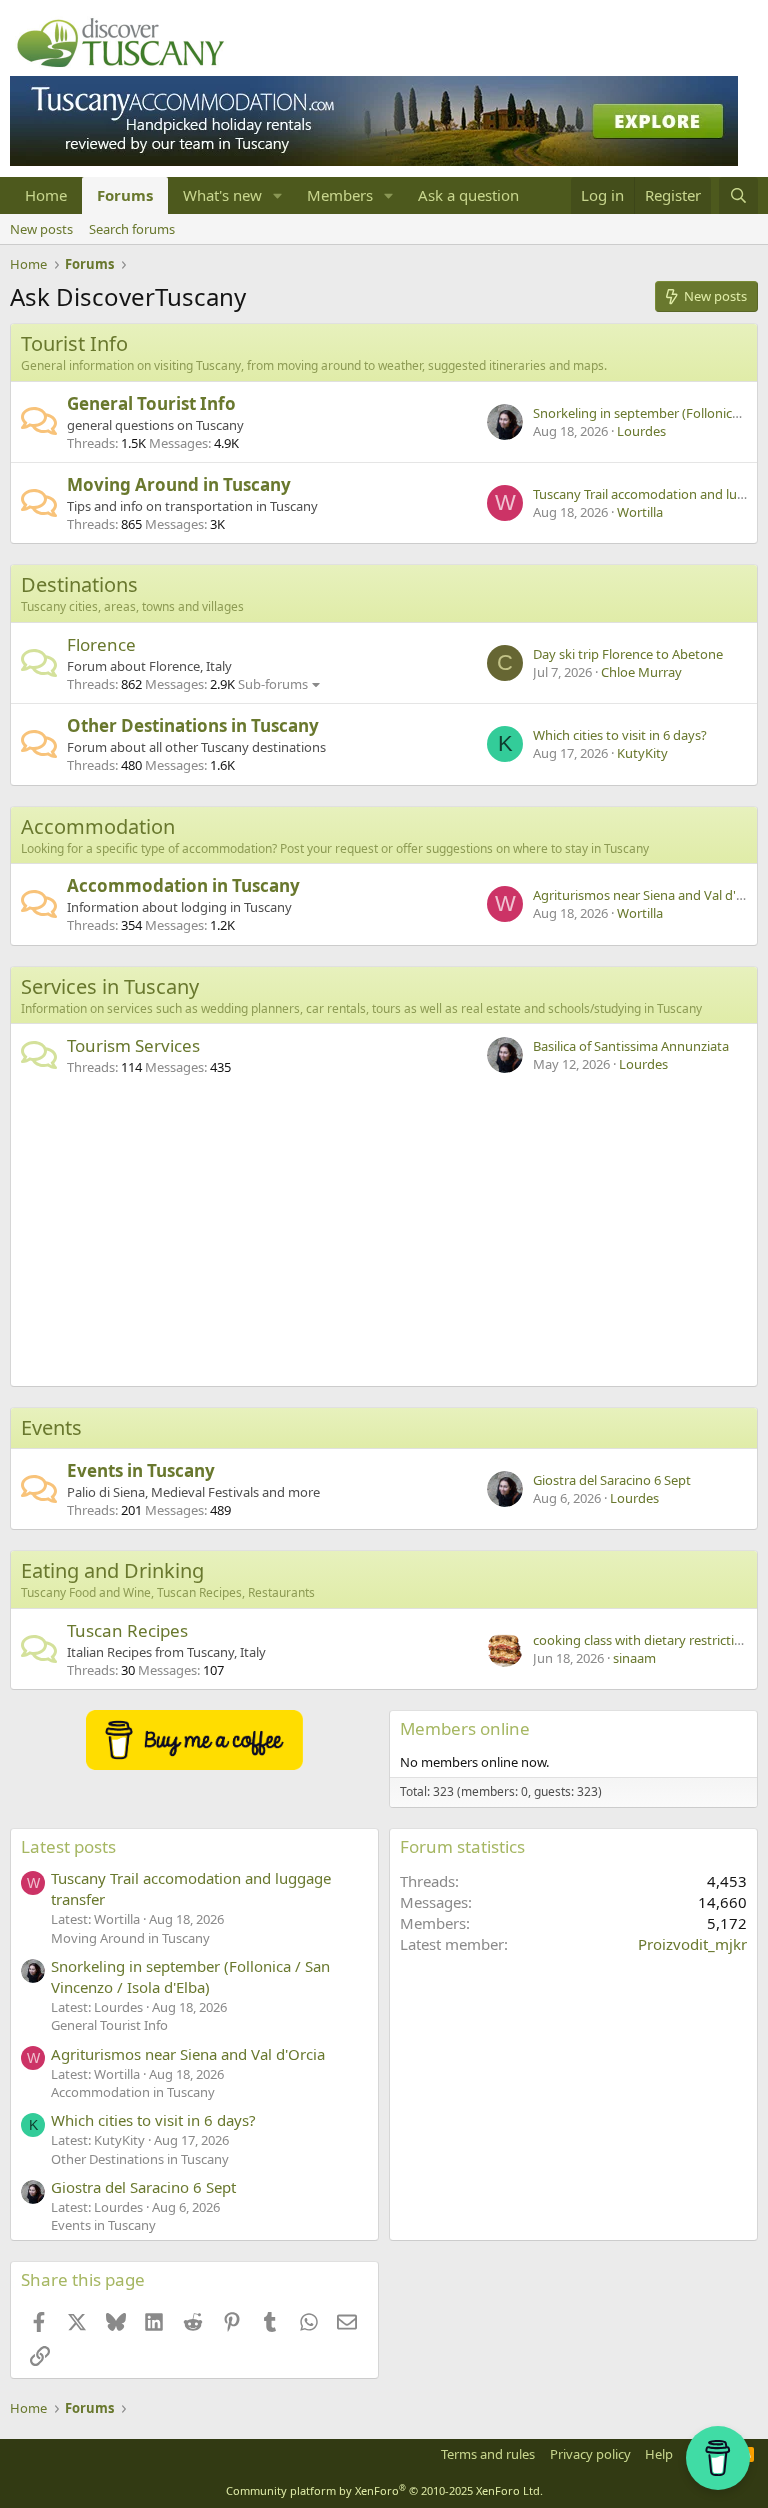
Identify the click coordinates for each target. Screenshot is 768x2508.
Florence (101, 644)
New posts (41, 229)
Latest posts (68, 1846)
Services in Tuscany (110, 986)
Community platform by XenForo (384, 2490)
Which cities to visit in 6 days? (620, 735)
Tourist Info (74, 343)
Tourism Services (133, 1045)
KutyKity (642, 753)
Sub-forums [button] (273, 684)
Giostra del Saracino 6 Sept (612, 1480)
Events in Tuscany (141, 1470)
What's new (222, 195)
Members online (465, 1728)
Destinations (79, 584)
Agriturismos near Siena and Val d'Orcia (650, 895)
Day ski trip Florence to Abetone (628, 654)
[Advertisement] (384, 1236)
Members (340, 195)
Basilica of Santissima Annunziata (631, 1046)
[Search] (738, 195)
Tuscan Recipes (127, 1630)
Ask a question (468, 195)
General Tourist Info (151, 403)
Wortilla (640, 512)
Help (659, 2454)
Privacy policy (590, 2454)
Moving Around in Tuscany (179, 484)
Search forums (132, 229)
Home (46, 195)
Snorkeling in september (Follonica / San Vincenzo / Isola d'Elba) (190, 1976)
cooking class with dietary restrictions (644, 1640)
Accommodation (98, 826)
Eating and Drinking (112, 1570)
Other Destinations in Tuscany (193, 725)
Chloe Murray (641, 672)
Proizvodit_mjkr (692, 1944)
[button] (278, 195)
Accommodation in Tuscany (183, 885)
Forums (125, 195)
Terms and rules (488, 2454)
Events (51, 1427)
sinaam (634, 1658)
